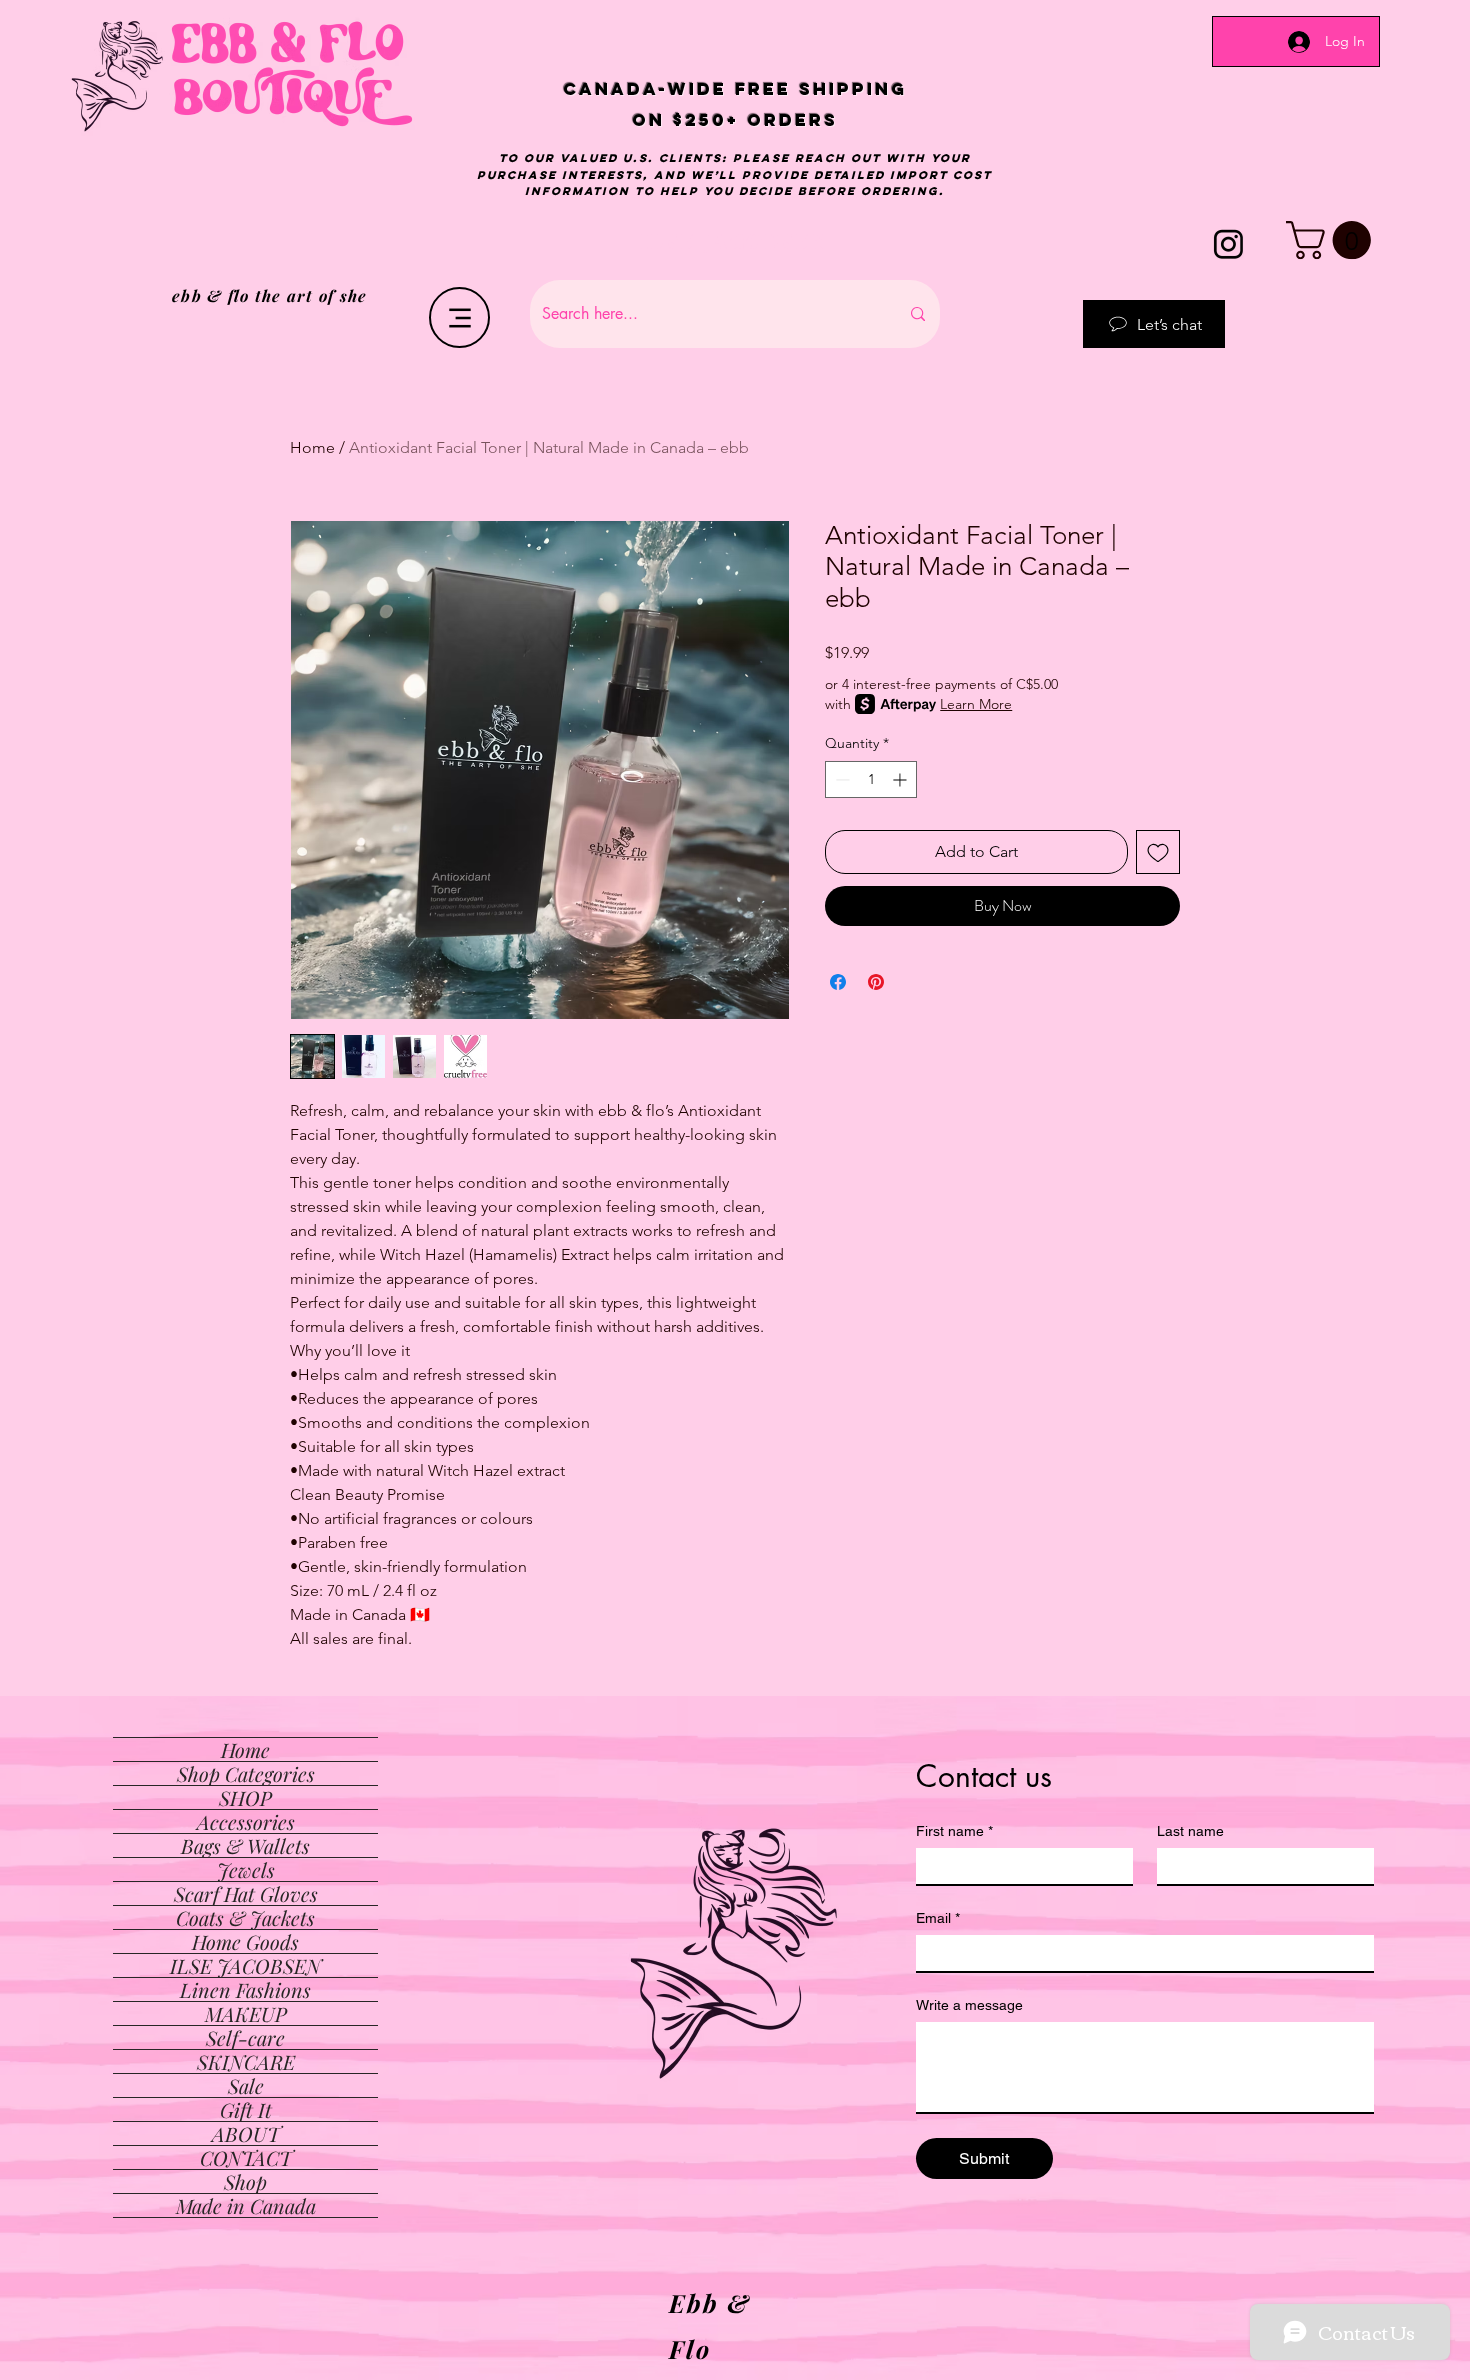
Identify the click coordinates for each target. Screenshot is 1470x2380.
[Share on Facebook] (838, 982)
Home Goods (245, 1941)
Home (312, 447)
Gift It (246, 2109)
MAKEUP (246, 2013)
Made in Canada (246, 2205)
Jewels (246, 1869)
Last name (1190, 1831)
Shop (245, 2181)
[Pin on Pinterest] (876, 982)
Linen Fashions (245, 1989)
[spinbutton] (871, 779)
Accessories (246, 1821)
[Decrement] (840, 779)
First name (954, 1831)
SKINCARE (246, 2061)
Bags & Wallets (245, 1845)
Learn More (976, 704)
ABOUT (246, 2133)
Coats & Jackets (245, 1917)
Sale (246, 2085)
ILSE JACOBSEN (245, 1965)
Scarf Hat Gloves (246, 1893)
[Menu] (459, 317)
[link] (1333, 240)
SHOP (245, 1797)
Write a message (969, 2005)
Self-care (245, 2037)
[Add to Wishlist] (1158, 852)
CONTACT (246, 2157)
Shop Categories (246, 1773)
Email (938, 1918)
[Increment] (901, 779)
